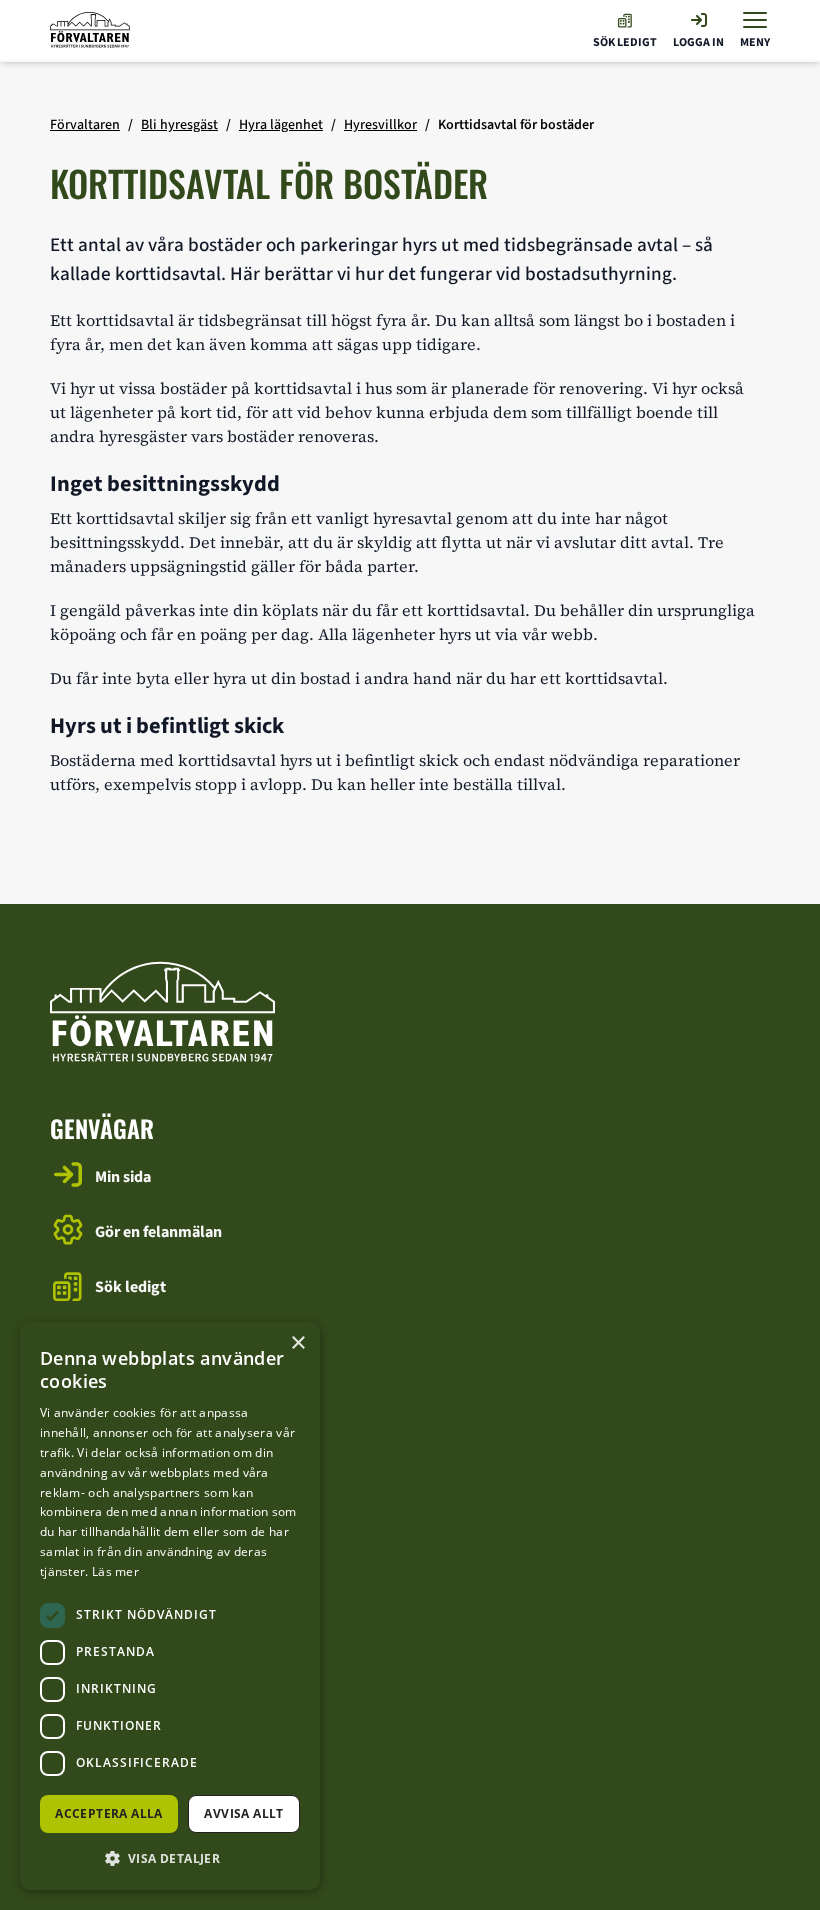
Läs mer (115, 1571)
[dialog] (170, 1606)
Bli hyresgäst (179, 125)
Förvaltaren (85, 125)
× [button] (297, 1343)
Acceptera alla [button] (109, 1813)
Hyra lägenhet (281, 125)
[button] (170, 1858)
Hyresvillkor (380, 125)
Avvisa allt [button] (243, 1813)
